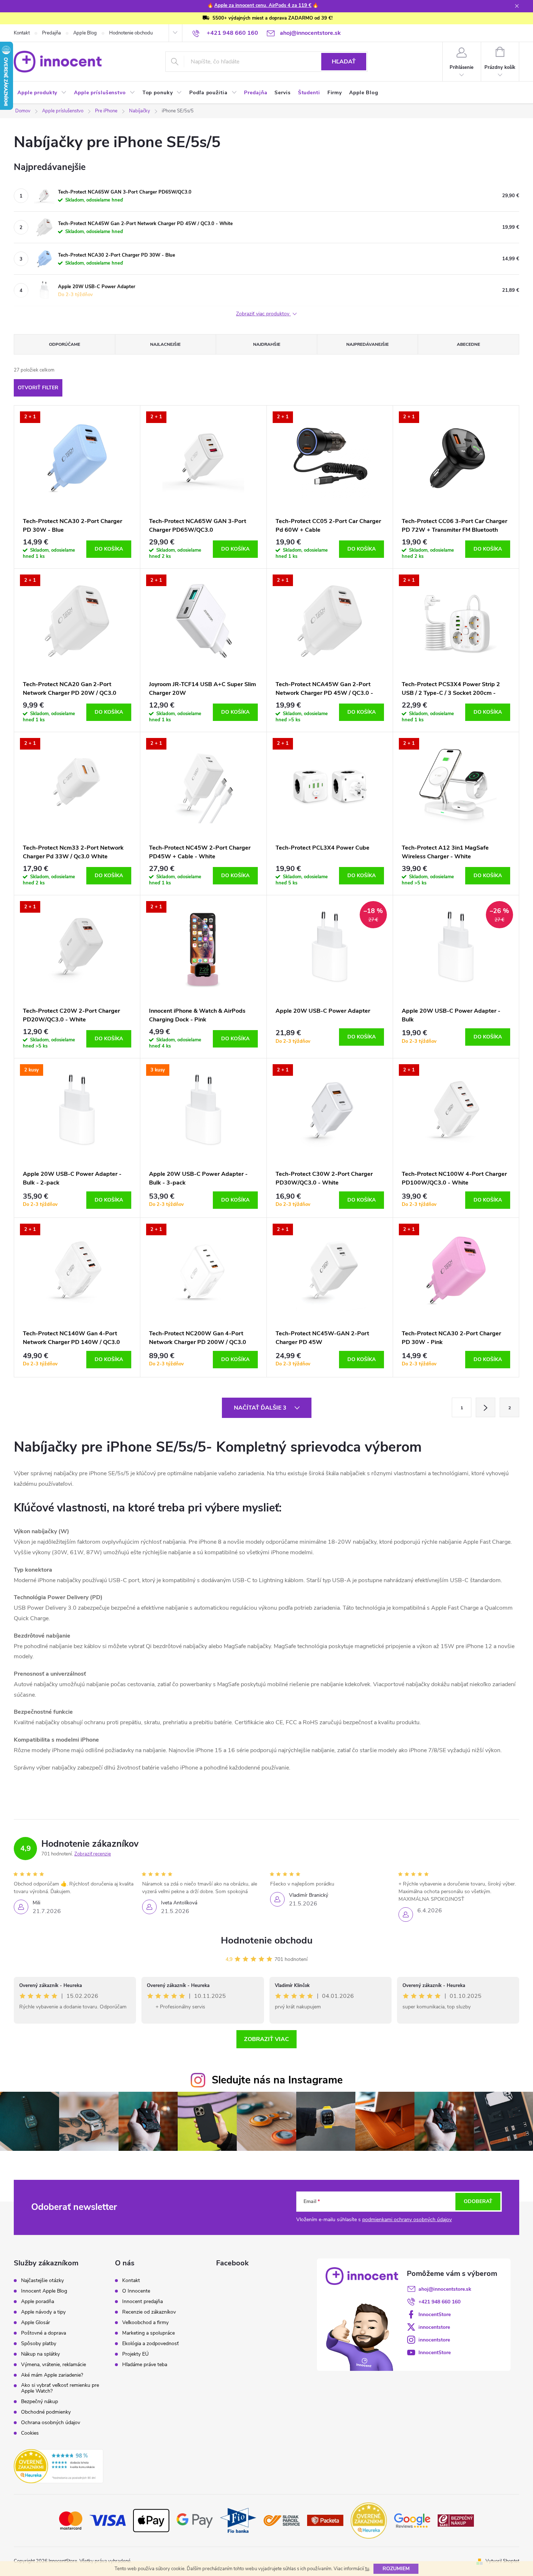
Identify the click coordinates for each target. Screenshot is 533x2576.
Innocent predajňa (142, 2302)
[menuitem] (42, 93)
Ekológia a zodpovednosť (150, 2344)
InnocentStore (435, 2314)
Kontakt (22, 33)
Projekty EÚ (135, 2354)
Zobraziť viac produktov (263, 314)
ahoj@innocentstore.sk (445, 2289)
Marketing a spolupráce (148, 2333)
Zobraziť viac (266, 2039)
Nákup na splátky (40, 2354)
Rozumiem (396, 2569)
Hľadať (344, 62)
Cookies (30, 2433)
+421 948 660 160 (439, 2302)
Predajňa (51, 33)
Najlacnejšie (165, 344)
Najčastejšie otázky (42, 2281)
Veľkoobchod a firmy (145, 2323)
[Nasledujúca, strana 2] (486, 1407)
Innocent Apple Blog (44, 2291)
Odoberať (478, 2201)
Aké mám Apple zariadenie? (52, 2375)
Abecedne (468, 344)
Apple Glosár (36, 2323)
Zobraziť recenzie (93, 1854)
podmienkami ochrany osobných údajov (407, 2220)
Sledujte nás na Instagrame (277, 2080)
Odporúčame (65, 344)
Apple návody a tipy (43, 2312)
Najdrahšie (267, 344)
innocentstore (434, 2327)
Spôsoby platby (39, 2344)
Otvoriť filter (38, 388)
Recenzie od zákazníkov (149, 2312)
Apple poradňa (38, 2302)
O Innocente (136, 2291)
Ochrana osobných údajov (51, 2423)
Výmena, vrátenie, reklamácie (53, 2365)
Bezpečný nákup (40, 2402)
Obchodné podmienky (46, 2412)
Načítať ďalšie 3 (261, 1408)
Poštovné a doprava (44, 2333)
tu (367, 2569)
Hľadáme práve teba (145, 2365)
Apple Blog (85, 33)
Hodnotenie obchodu (131, 33)
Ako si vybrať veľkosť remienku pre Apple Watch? (60, 2388)
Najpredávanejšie (367, 344)
